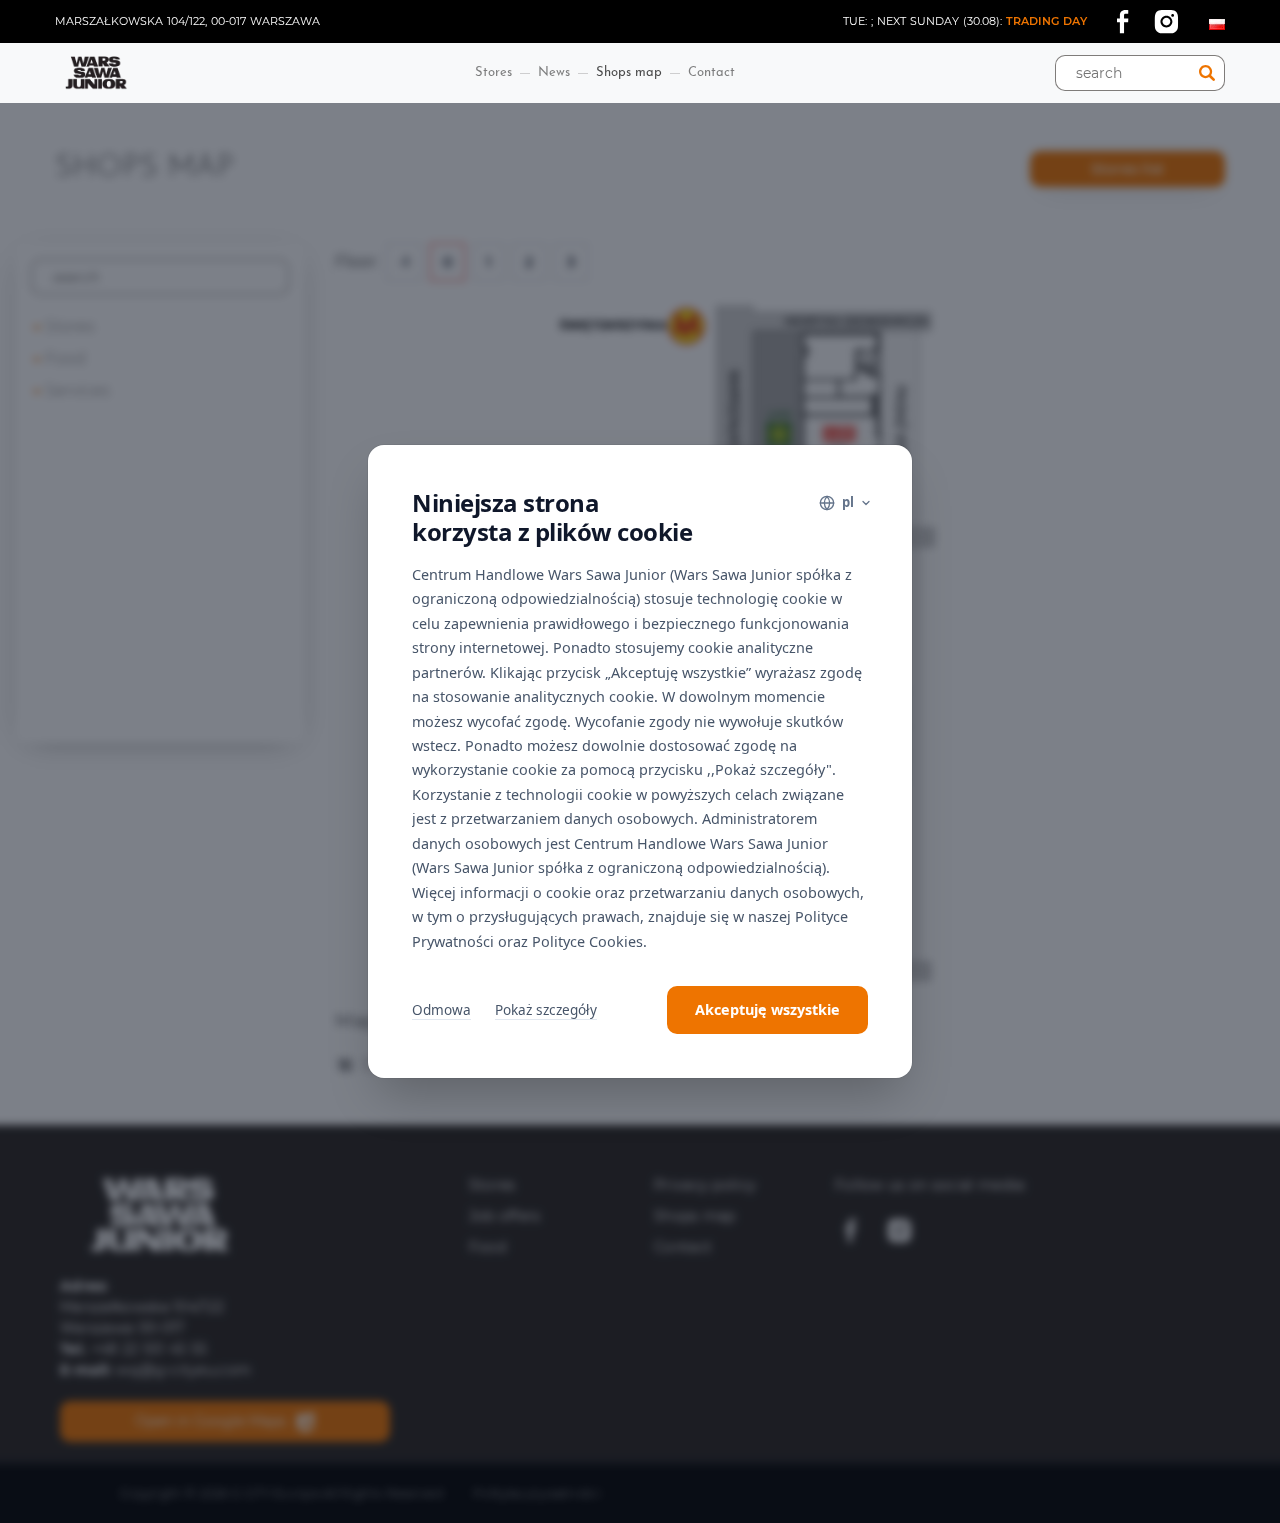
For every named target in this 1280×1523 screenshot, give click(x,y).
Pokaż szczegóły (546, 1009)
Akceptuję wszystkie (767, 1009)
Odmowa (441, 1009)
